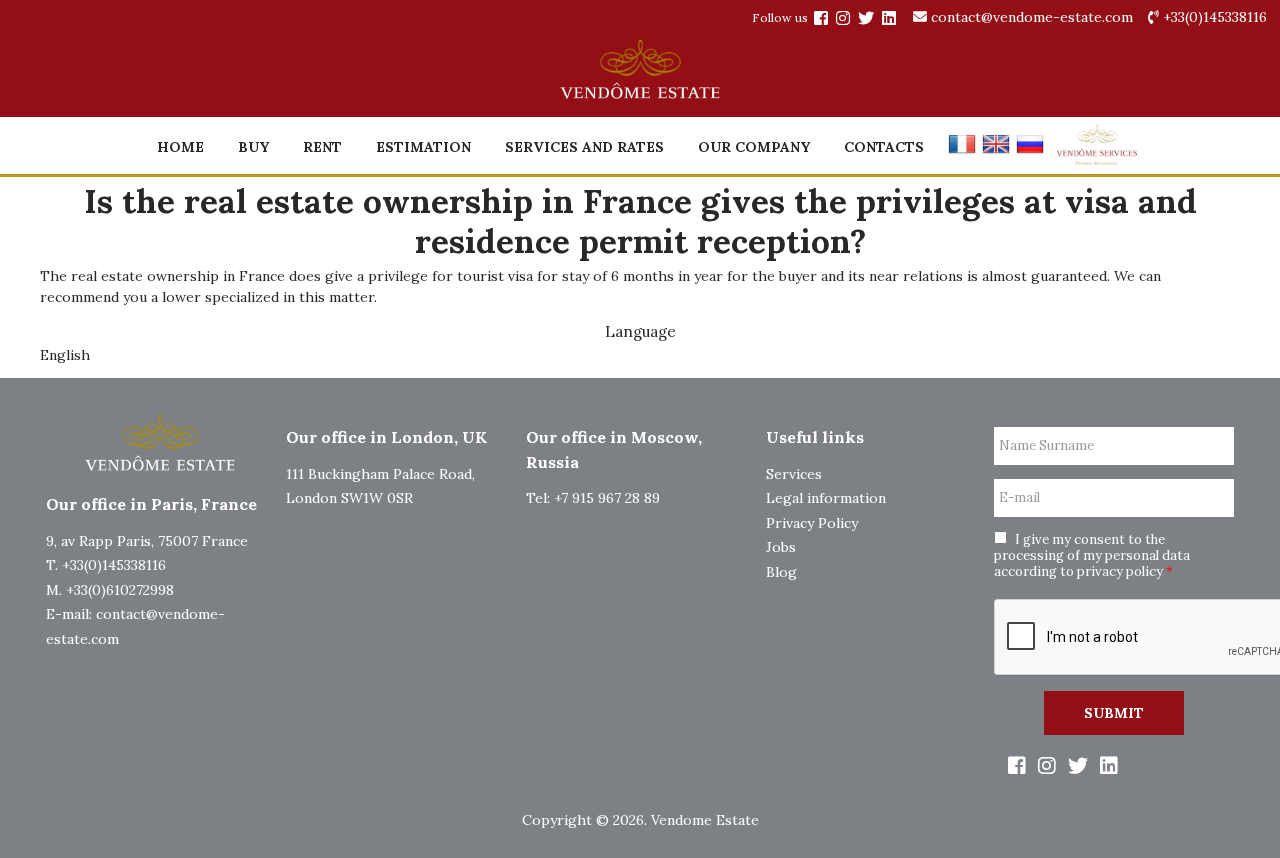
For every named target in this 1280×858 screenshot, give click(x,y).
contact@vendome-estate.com (1032, 17)
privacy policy (1120, 571)
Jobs (781, 547)
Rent (322, 147)
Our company (754, 147)
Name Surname (1046, 446)
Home (180, 147)
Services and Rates (584, 147)
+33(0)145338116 (1213, 17)
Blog (781, 572)
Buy (253, 147)
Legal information (826, 498)
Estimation (423, 147)
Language (640, 331)
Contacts (884, 147)
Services (794, 474)
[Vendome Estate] (821, 18)
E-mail (1019, 498)
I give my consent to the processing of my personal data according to (1092, 555)
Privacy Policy (812, 523)
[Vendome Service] (1096, 161)
